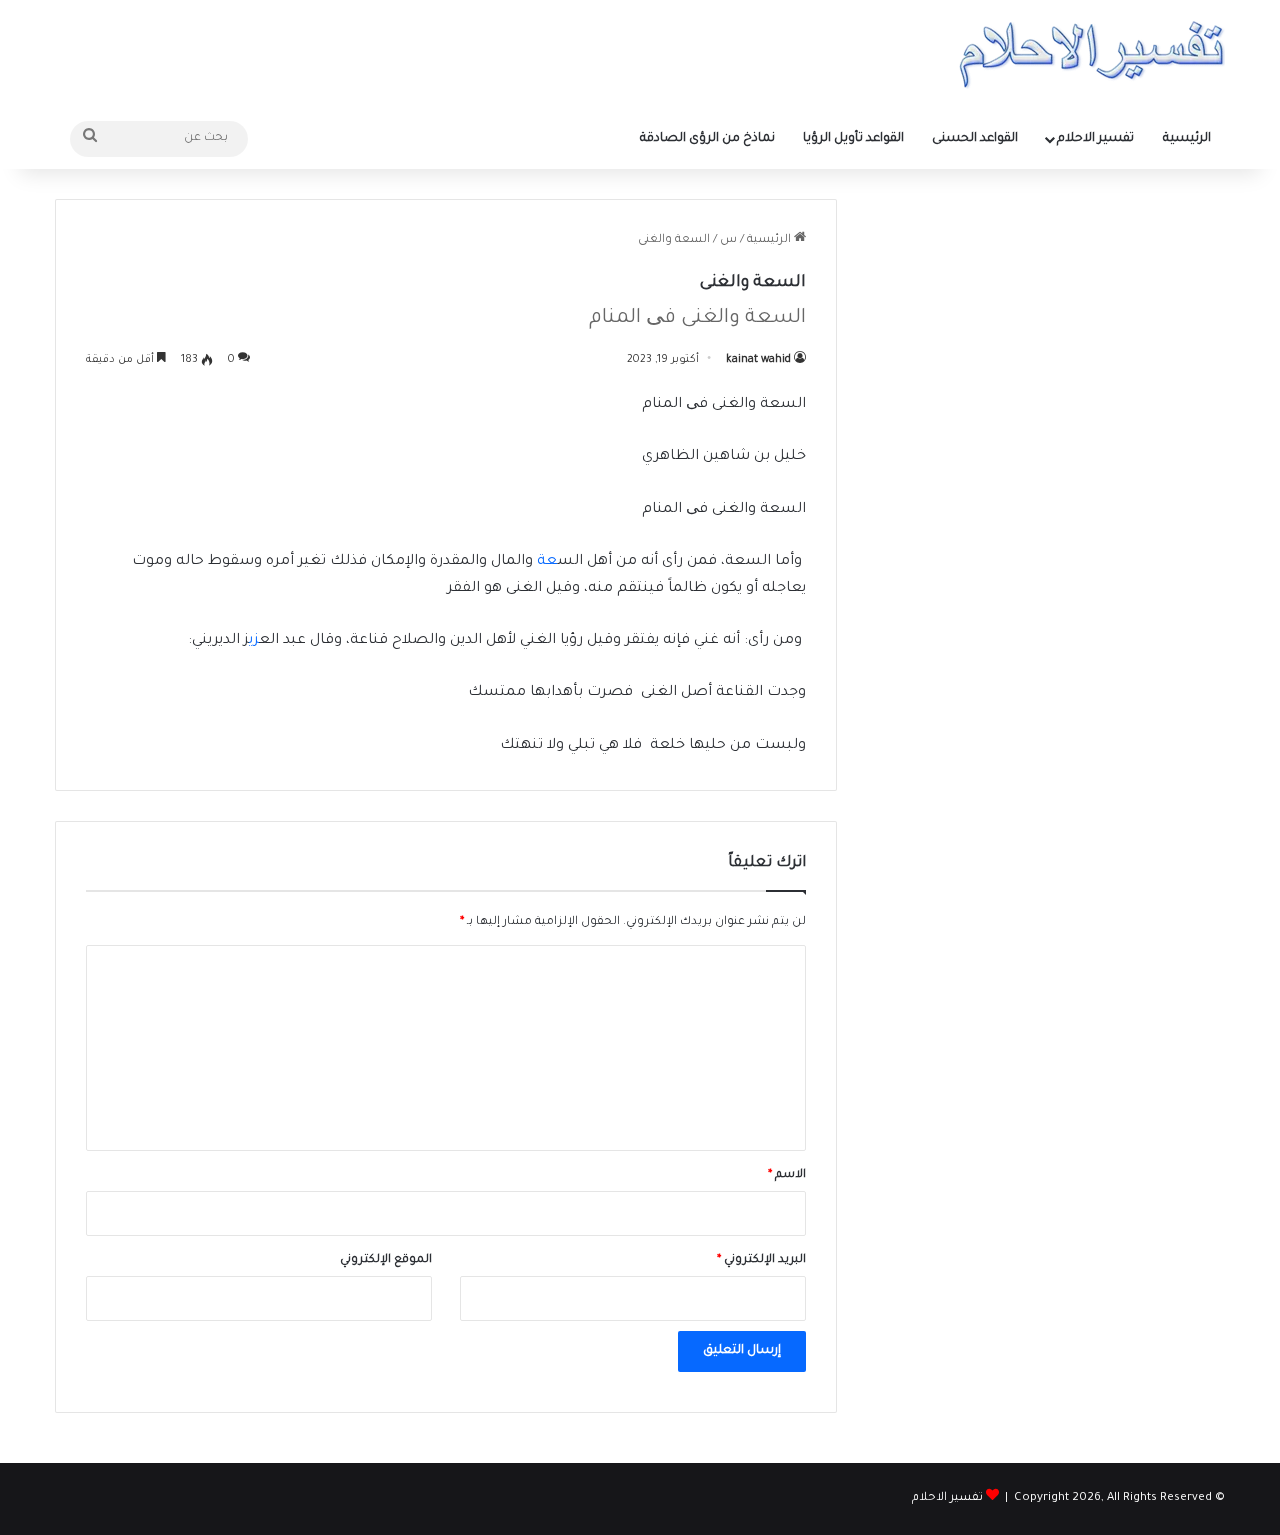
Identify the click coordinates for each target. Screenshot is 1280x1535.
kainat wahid (758, 360)
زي (254, 641)
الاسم (787, 1175)
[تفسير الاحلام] (1091, 54)
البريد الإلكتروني (761, 1260)
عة (547, 562)
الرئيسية (1187, 139)
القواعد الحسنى (975, 139)
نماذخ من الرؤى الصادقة (707, 139)
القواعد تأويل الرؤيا (853, 139)
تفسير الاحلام (1095, 139)
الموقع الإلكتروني (386, 1260)
